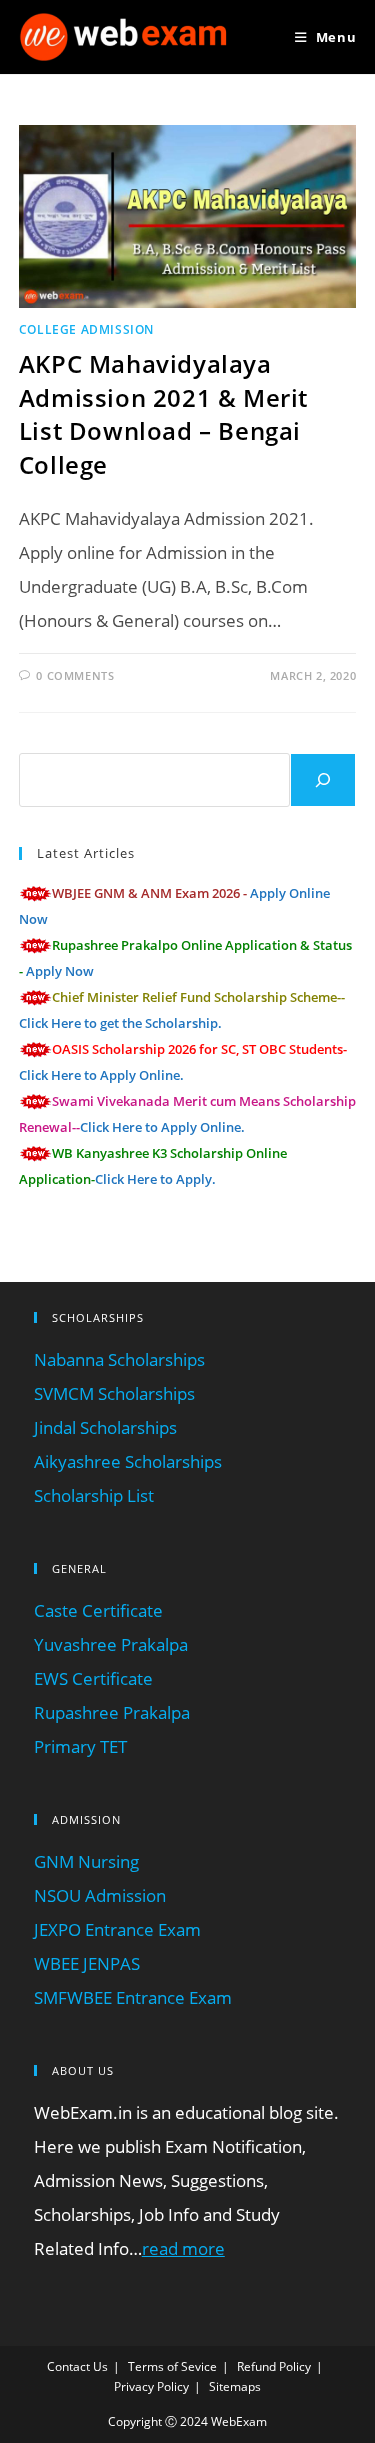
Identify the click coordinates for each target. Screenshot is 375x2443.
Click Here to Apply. (155, 1179)
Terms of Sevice (172, 2366)
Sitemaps (235, 2386)
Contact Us (77, 2366)
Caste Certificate (98, 1610)
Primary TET (80, 1746)
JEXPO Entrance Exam (117, 1929)
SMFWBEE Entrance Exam (133, 1997)
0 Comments (75, 675)
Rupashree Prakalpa (112, 1712)
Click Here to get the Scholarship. (120, 1023)
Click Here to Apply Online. (101, 1075)
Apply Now (60, 971)
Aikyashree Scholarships (128, 1461)
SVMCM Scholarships (114, 1393)
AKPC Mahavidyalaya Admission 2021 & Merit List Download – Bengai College (163, 414)
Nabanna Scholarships (119, 1359)
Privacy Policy (151, 2386)
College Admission (86, 329)
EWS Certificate (93, 1678)
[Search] (323, 780)
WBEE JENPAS (87, 1963)
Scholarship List (94, 1495)
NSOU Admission (100, 1895)
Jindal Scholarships (105, 1427)
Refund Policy (274, 2366)
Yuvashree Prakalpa (111, 1644)
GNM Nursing (86, 1861)
